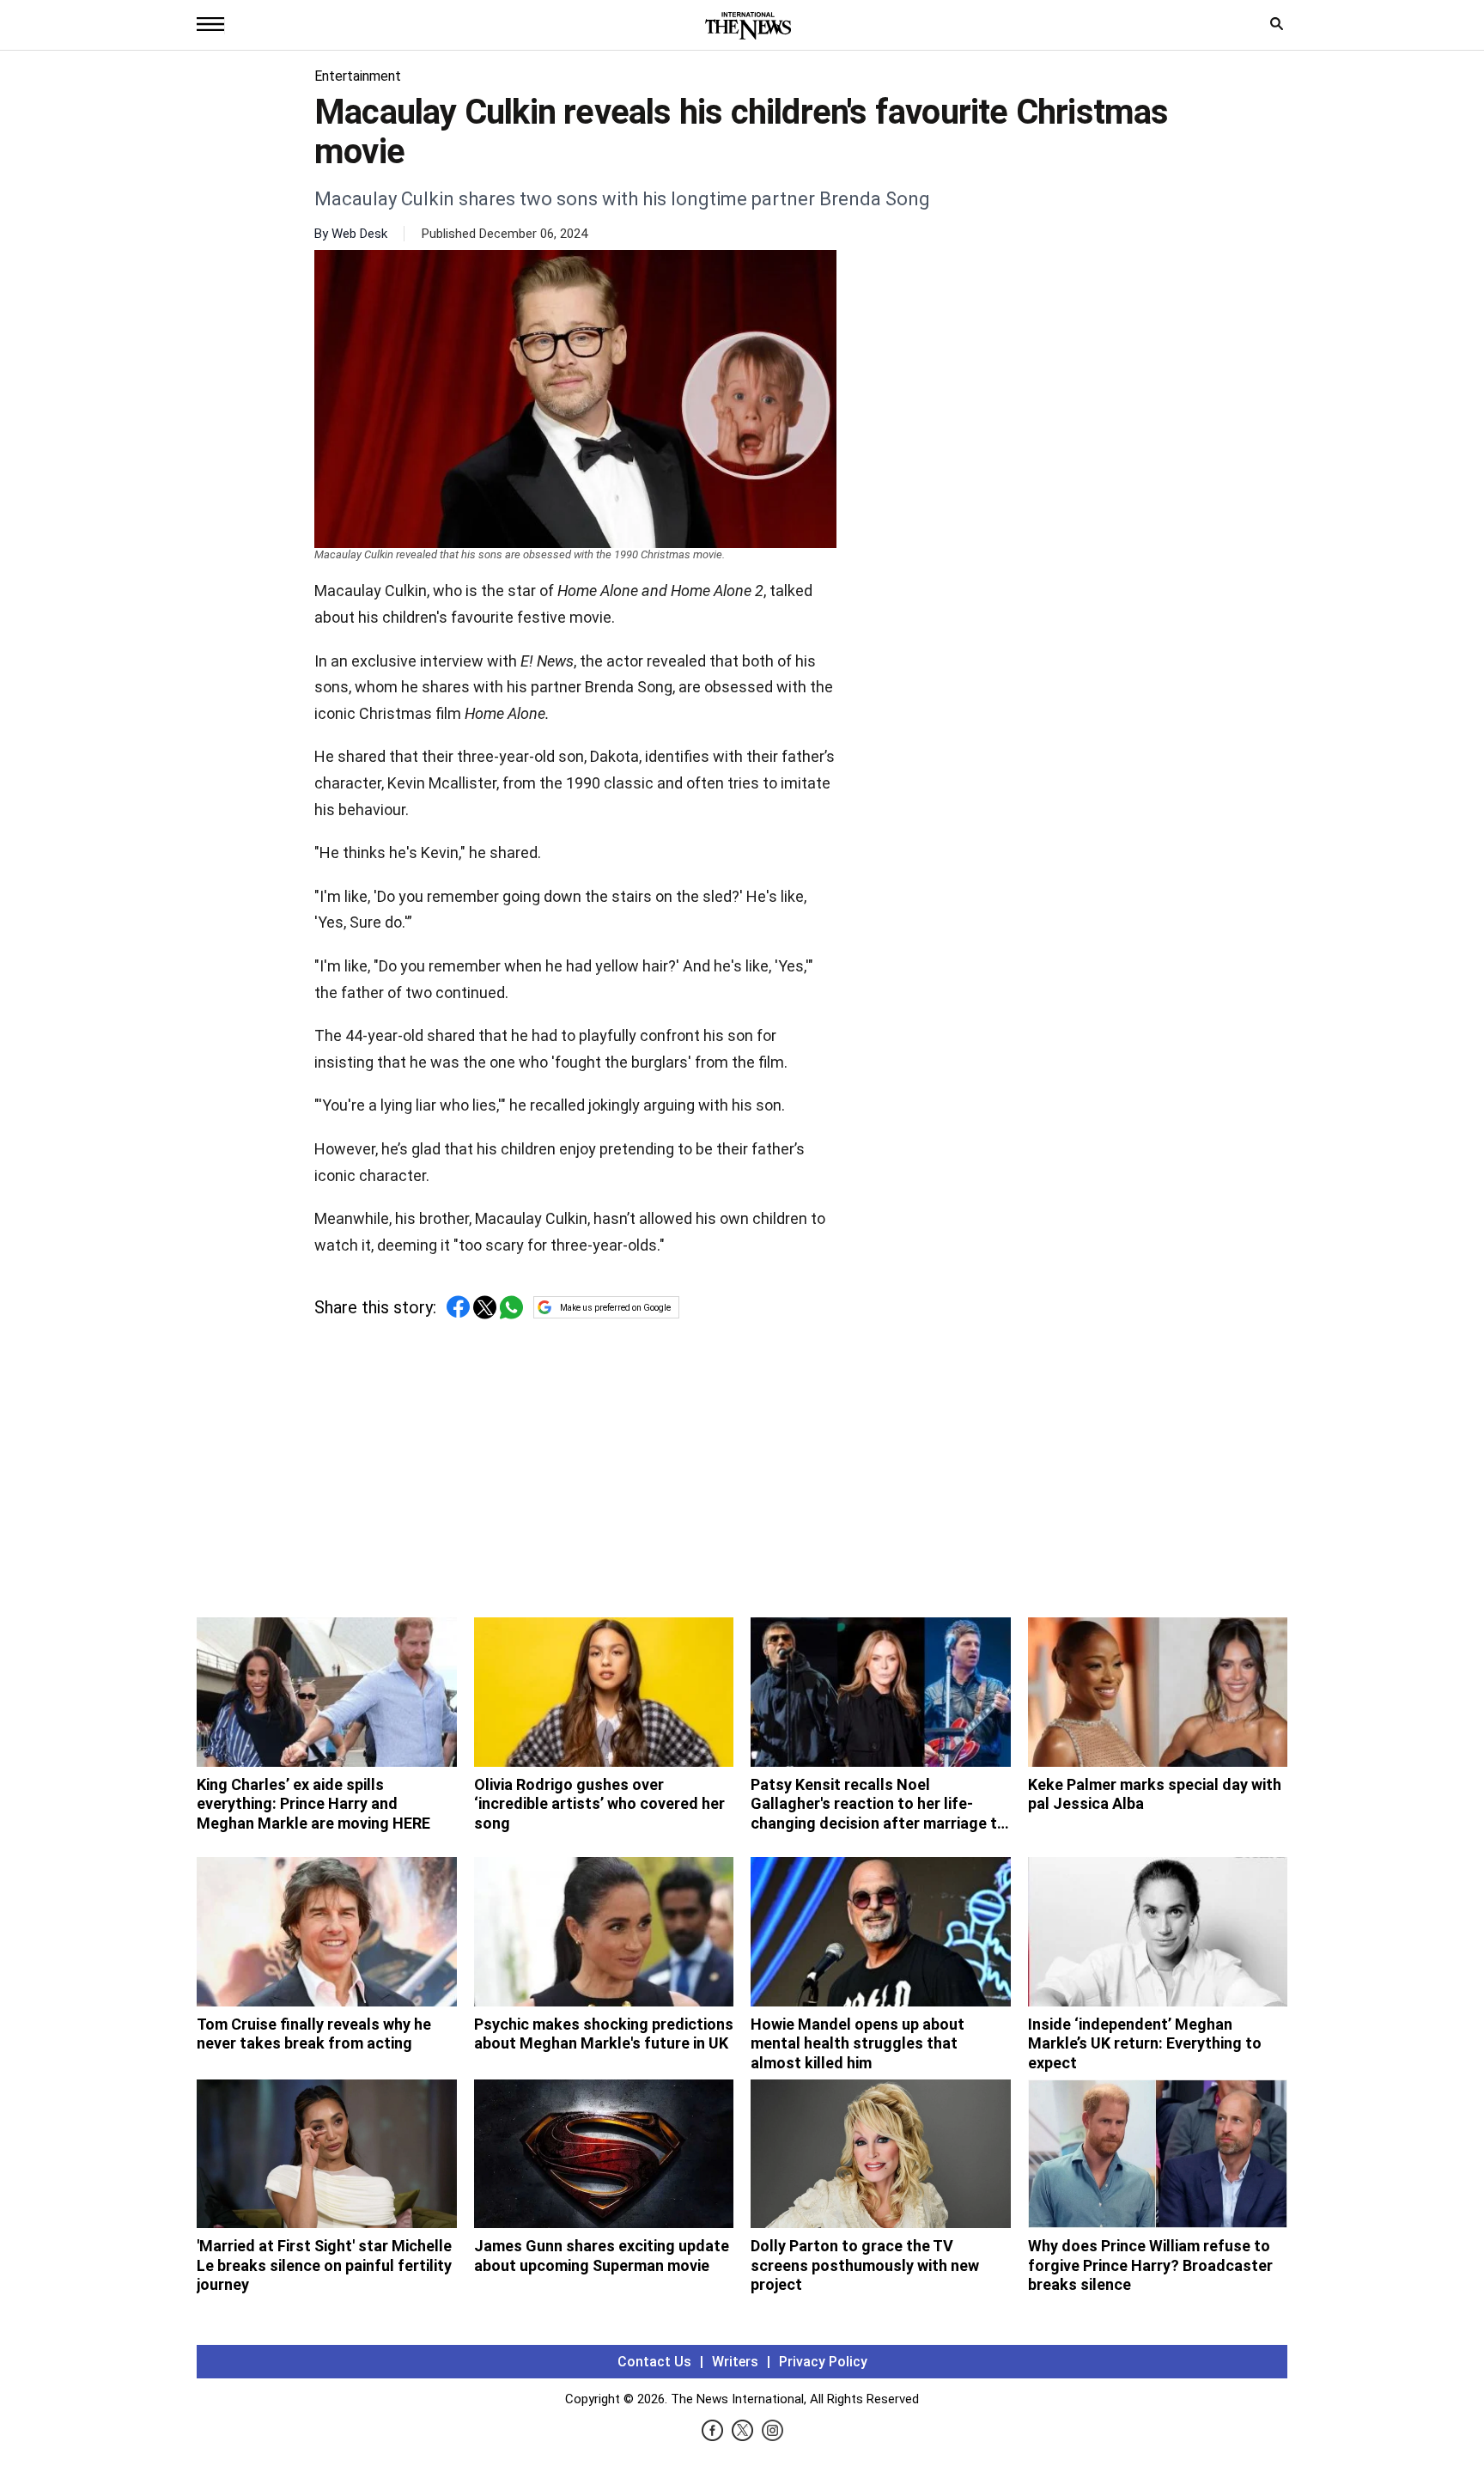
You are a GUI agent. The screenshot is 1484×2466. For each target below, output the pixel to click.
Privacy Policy (823, 2362)
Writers (735, 2362)
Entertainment (358, 76)
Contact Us (654, 2362)
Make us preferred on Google (615, 1308)
